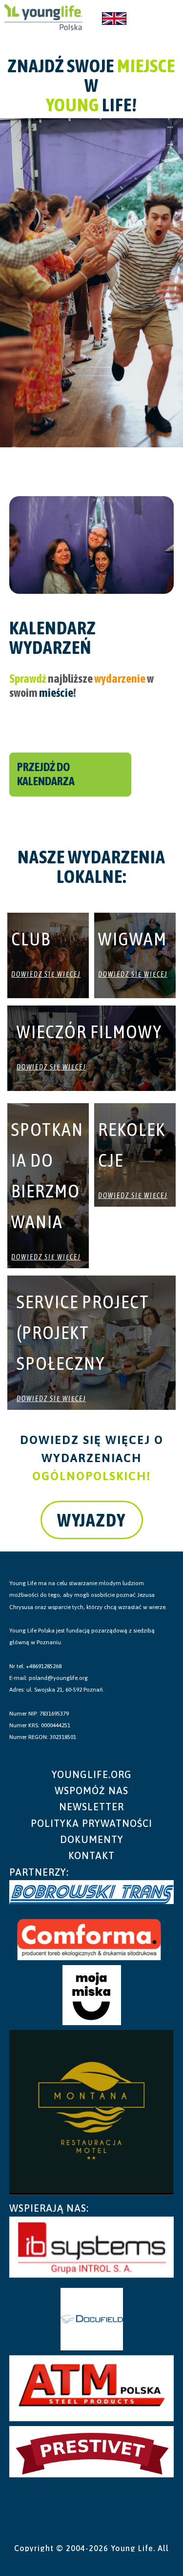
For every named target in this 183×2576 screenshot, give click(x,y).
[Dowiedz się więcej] (48, 970)
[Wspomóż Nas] (92, 1791)
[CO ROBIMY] (43, 19)
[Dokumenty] (92, 1839)
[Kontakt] (92, 1855)
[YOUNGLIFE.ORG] (92, 1774)
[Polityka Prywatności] (92, 1823)
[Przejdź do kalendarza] (70, 775)
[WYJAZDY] (92, 1520)
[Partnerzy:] (92, 1872)
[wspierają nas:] (92, 2208)
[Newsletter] (92, 1807)
